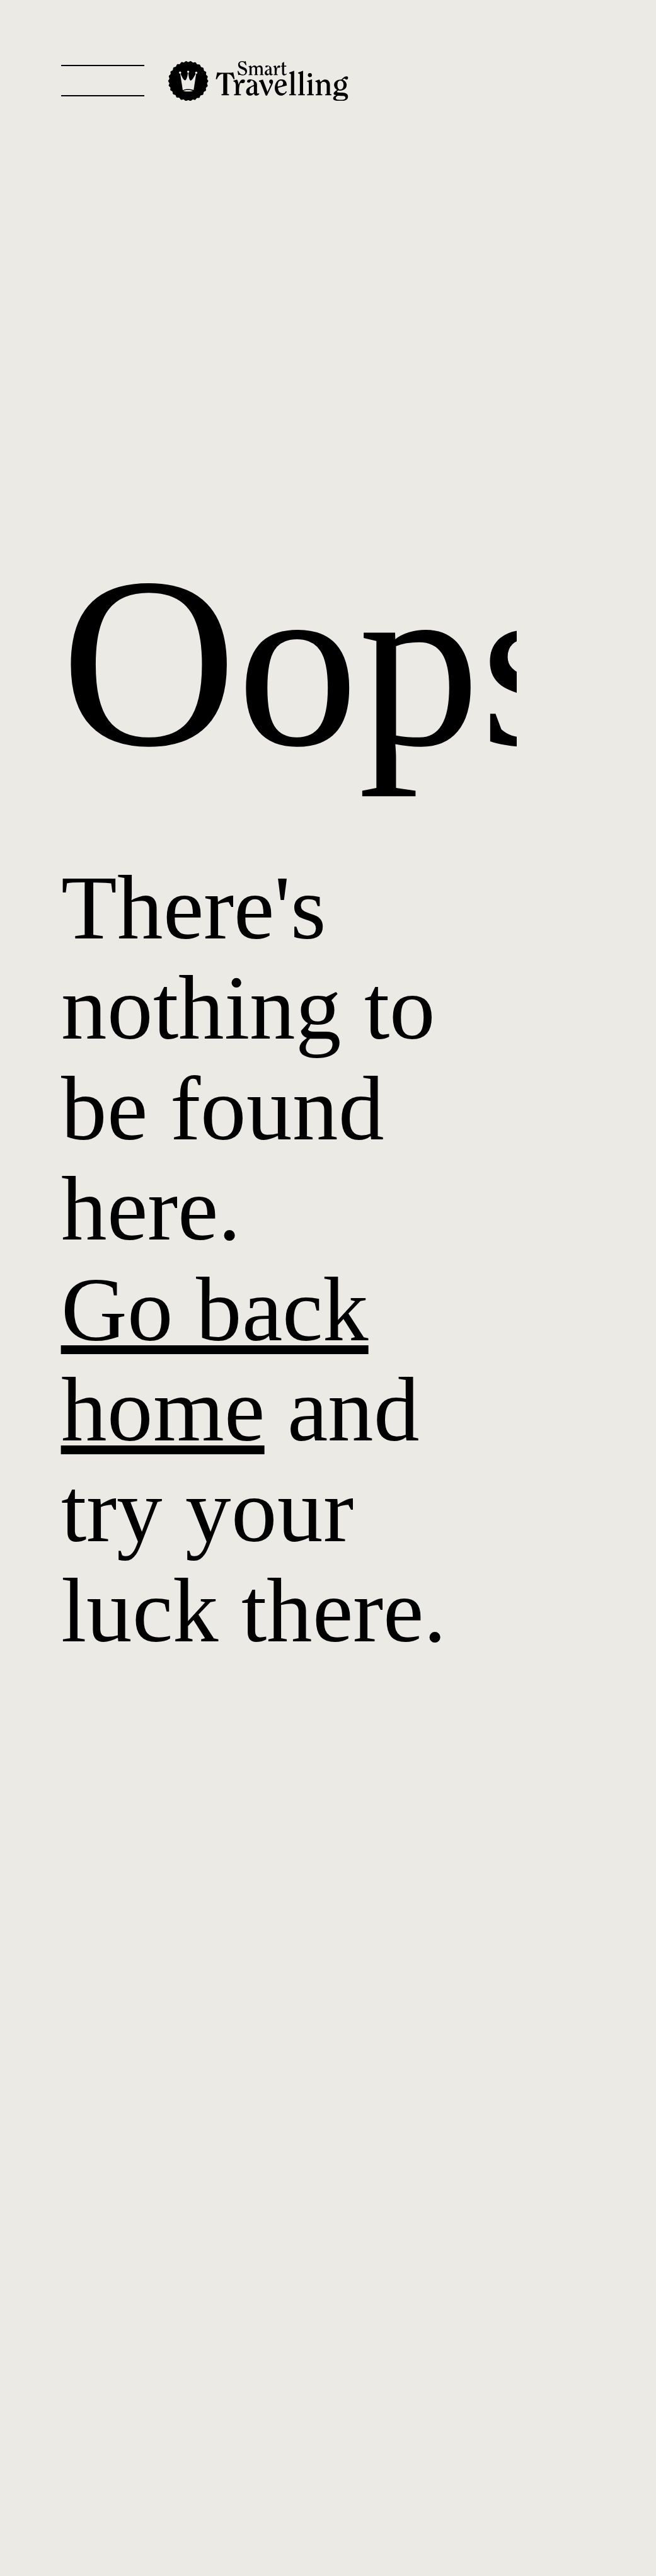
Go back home (215, 1359)
